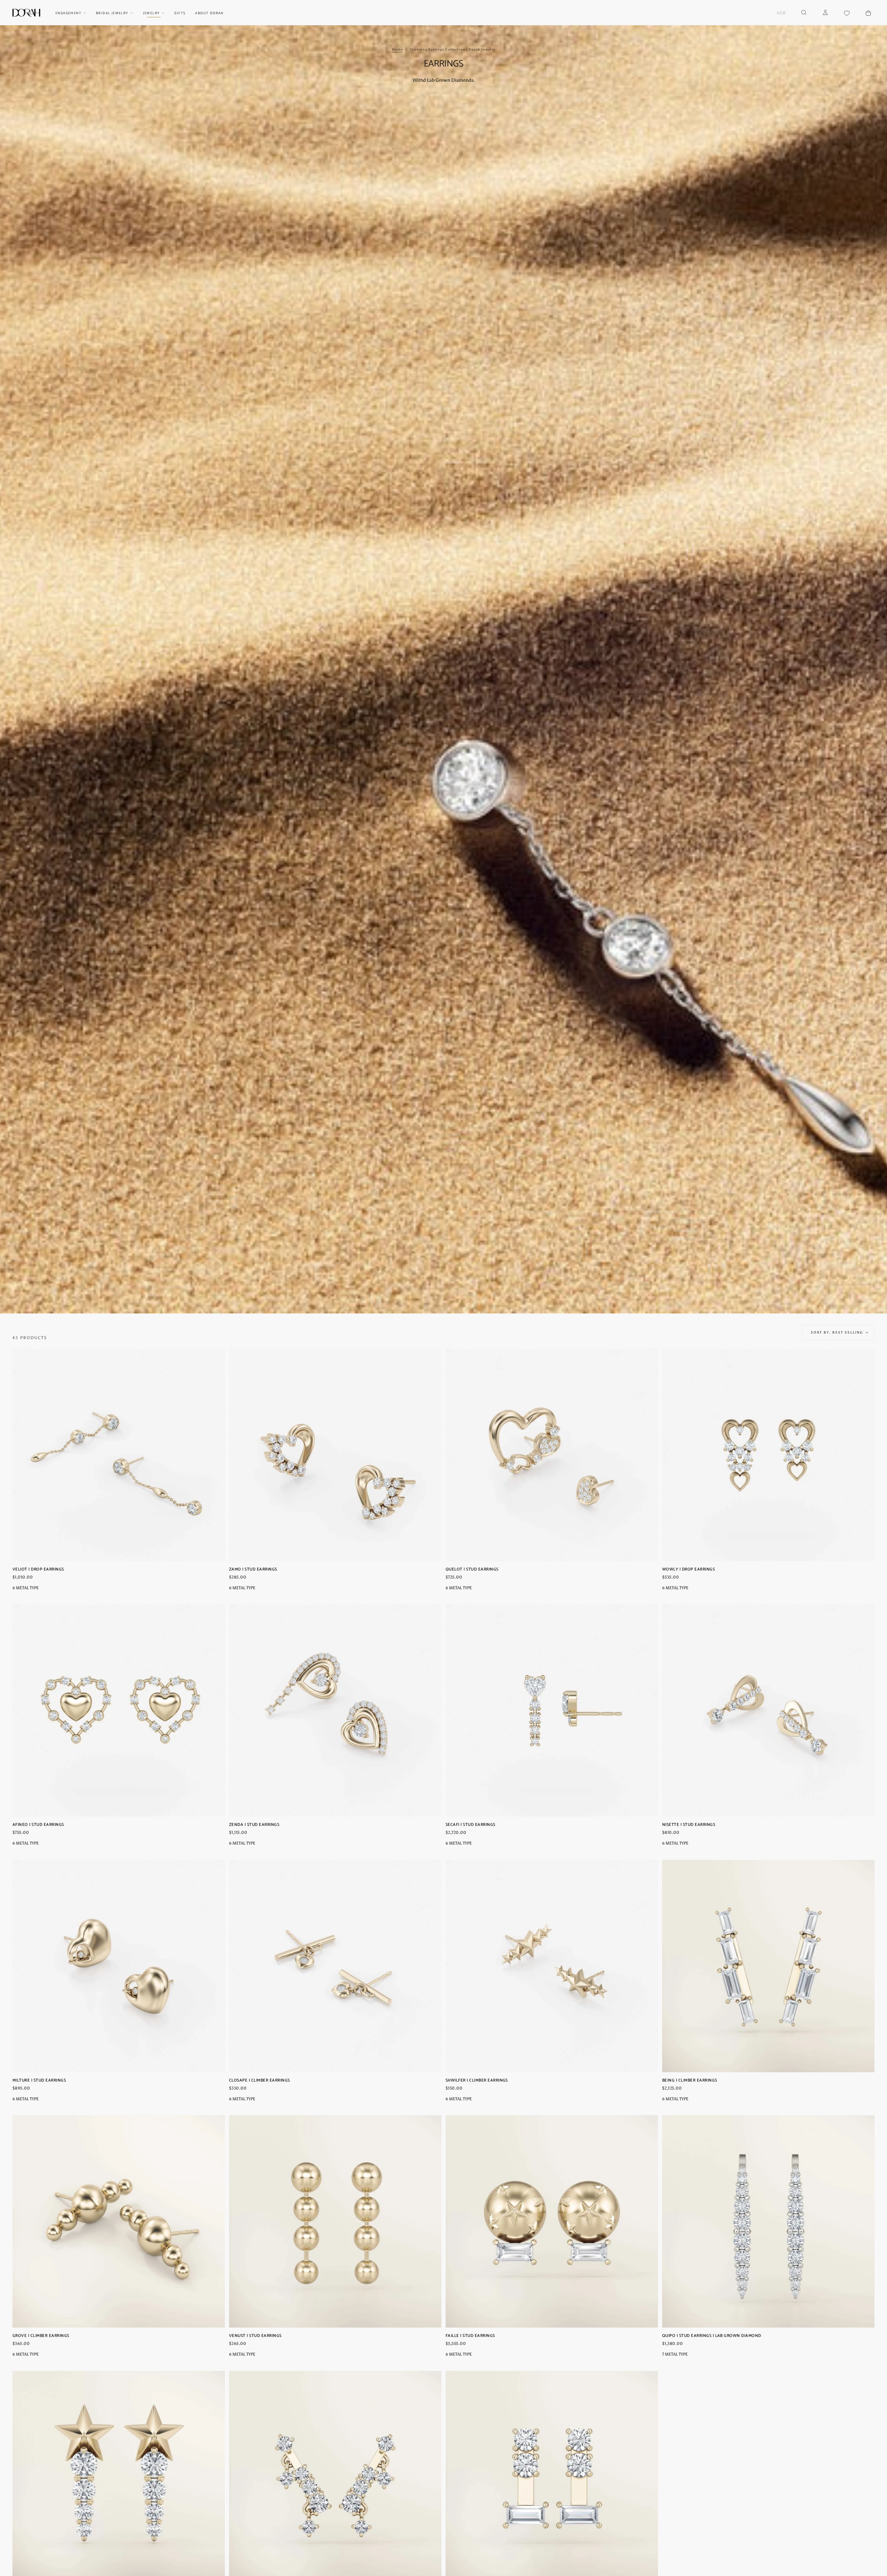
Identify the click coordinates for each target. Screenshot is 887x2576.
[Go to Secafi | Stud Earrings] (552, 1710)
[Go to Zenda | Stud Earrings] (335, 1710)
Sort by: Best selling (837, 1333)
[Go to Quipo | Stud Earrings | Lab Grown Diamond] (768, 2221)
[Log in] (825, 13)
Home (397, 50)
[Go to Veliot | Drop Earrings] (119, 1455)
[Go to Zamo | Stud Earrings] (335, 1455)
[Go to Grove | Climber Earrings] (119, 2221)
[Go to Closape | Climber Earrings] (335, 1966)
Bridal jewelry (112, 13)
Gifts (180, 13)
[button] (781, 13)
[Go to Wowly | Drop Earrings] (768, 1455)
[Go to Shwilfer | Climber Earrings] (552, 1966)
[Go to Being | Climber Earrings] (768, 1966)
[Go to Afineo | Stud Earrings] (119, 1710)
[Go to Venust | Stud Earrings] (335, 2221)
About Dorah (209, 13)
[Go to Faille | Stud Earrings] (552, 2221)
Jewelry (152, 13)
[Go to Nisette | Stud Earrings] (768, 1710)
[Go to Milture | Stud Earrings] (119, 1966)
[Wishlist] (847, 13)
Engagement (68, 13)
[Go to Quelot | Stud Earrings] (552, 1455)
